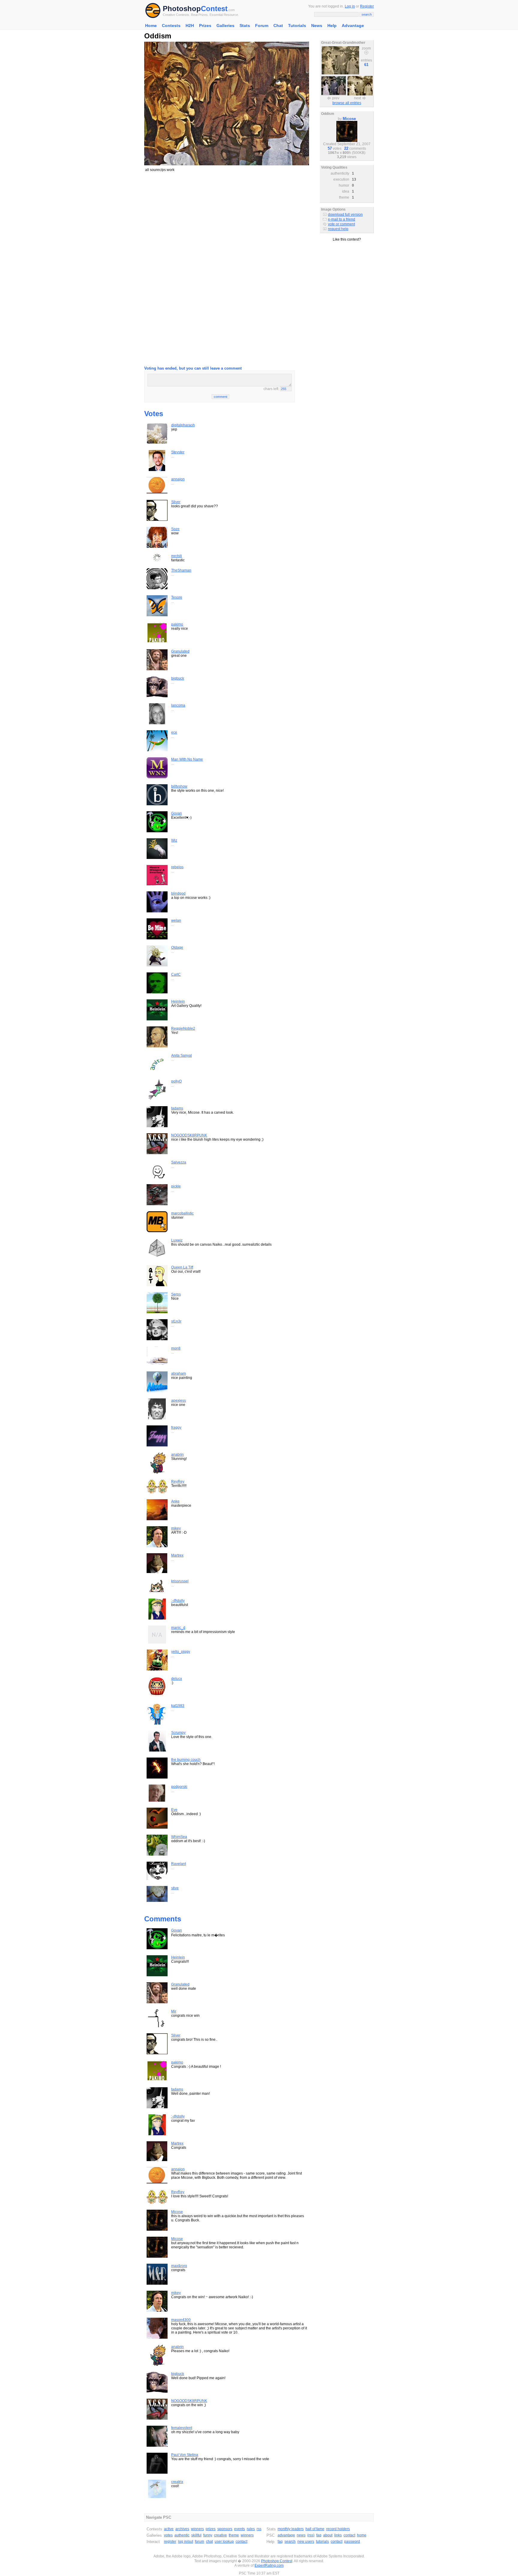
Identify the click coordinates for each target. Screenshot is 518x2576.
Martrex (177, 1555)
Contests (171, 26)
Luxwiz (177, 1240)
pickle (176, 1186)
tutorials (322, 2541)
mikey (176, 1528)
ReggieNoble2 (183, 1028)
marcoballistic (182, 1213)
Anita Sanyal (182, 1055)
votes (168, 2535)
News (317, 26)
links (338, 2535)
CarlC (176, 974)
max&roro (179, 2266)
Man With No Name (187, 759)
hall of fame (315, 2529)
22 (346, 148)
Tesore (177, 597)
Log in (350, 6)
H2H (190, 26)
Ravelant (179, 1864)
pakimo (177, 624)
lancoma (178, 705)
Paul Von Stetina (185, 2455)
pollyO (176, 1081)
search (290, 2541)
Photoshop (182, 9)
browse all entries (347, 103)
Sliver (176, 502)
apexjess (179, 1401)
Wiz (174, 840)
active (169, 2529)
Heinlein (178, 1001)
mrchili (177, 556)
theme (234, 2535)
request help (338, 229)
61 (366, 65)
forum (199, 2541)
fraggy (176, 1428)
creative (220, 2535)
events (240, 2529)
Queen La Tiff (182, 1267)
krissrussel (180, 1581)
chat (209, 2541)
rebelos (177, 867)
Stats (245, 26)
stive (175, 1888)
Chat (278, 26)
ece (174, 732)
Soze (175, 529)
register (170, 2541)
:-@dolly (178, 1601)
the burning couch (186, 1760)
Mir (174, 2011)
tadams (177, 1108)
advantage (286, 2535)
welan (176, 920)
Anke (175, 1501)
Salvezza (179, 1162)
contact (241, 2541)
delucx (177, 1679)
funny (208, 2535)
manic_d (178, 1628)
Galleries (225, 26)
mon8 (176, 1348)
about (328, 2535)
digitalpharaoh (183, 425)
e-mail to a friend (342, 219)
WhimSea (179, 1837)
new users (306, 2541)
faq (319, 2535)
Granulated (180, 651)
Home (151, 26)
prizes (211, 2529)
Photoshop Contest (277, 2561)
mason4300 (181, 2320)
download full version (345, 215)
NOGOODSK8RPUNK (189, 1135)
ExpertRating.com (269, 2565)
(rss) (311, 2535)
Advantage (353, 26)
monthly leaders (291, 2529)
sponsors (225, 2529)
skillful (196, 2535)
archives (182, 2529)
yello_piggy (181, 1652)
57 (330, 148)
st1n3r (176, 1321)
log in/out (186, 2541)
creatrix (177, 2482)
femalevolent (182, 2428)
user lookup (224, 2541)
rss (259, 2529)
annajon (178, 479)
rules (251, 2529)
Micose (177, 2212)
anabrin (177, 1455)
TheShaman (181, 570)
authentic (182, 2535)
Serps (176, 1294)
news (301, 2535)
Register (367, 6)
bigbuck (178, 678)
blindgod (178, 893)
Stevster (178, 452)
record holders (338, 2529)
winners (197, 2529)
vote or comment (341, 224)
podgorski (179, 1787)
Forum (262, 26)
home (362, 2535)
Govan (177, 813)
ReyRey (178, 1482)
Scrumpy (178, 1733)
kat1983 (178, 1706)
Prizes (205, 26)
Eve (174, 1810)
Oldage (177, 947)
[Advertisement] (227, 219)
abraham (179, 1374)
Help (332, 26)
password (352, 2541)
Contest (214, 9)
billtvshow (179, 786)
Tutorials (297, 26)
